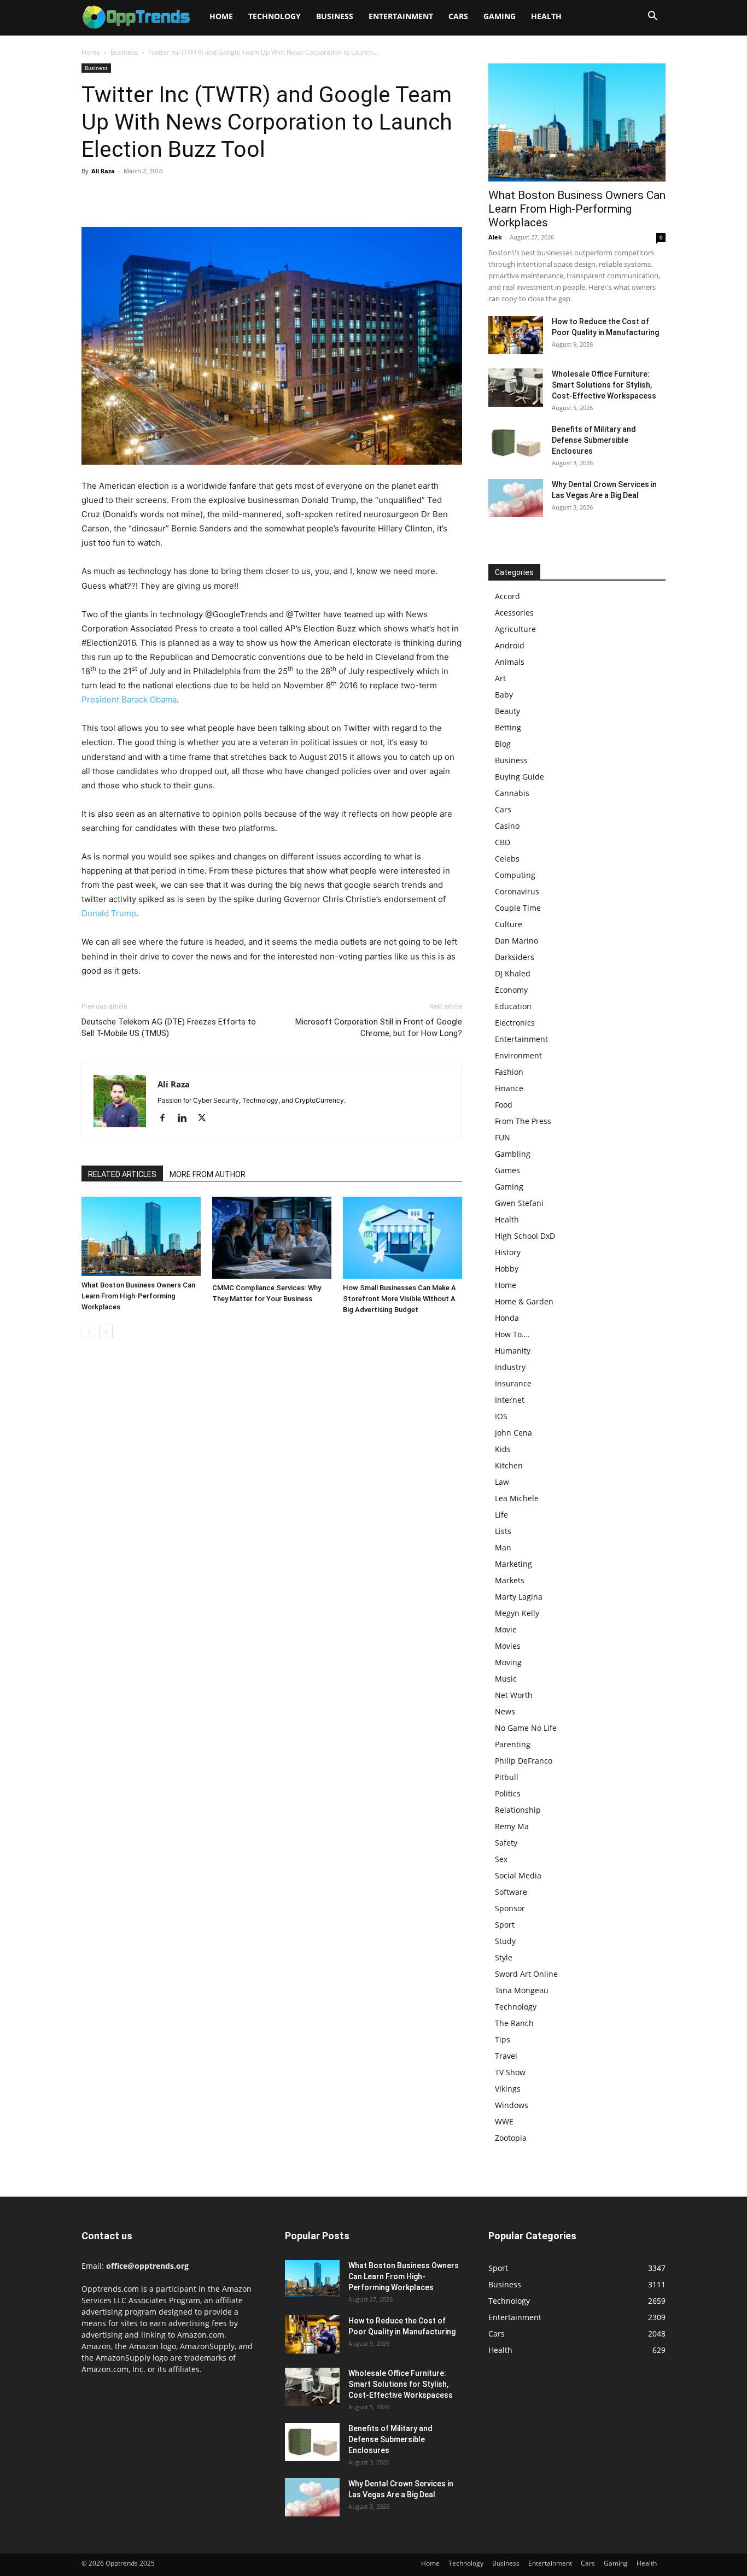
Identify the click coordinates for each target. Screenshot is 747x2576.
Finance (509, 1088)
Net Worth (514, 1695)
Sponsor (510, 1908)
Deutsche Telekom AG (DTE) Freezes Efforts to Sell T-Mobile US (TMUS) (169, 1028)
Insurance (513, 1383)
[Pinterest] (143, 196)
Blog (503, 744)
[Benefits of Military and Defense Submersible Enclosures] (516, 443)
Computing (515, 875)
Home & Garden (524, 1301)
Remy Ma (512, 1826)
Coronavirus (517, 891)
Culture (509, 924)
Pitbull (507, 1777)
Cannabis (512, 793)
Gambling (513, 1154)
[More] (194, 196)
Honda (507, 1318)
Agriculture (515, 629)
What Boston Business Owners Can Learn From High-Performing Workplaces (138, 1296)
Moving (508, 1662)
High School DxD (525, 1236)
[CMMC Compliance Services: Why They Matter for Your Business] (272, 1238)
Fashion (509, 1072)
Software (511, 1892)
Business (335, 16)
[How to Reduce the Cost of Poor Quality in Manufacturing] (516, 335)
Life (501, 1515)
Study (505, 1941)
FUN (503, 1137)
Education (513, 1006)
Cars (458, 16)
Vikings (508, 2089)
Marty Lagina (519, 1597)
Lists (503, 1531)
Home (221, 16)
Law (502, 1482)
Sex (501, 1859)
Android (510, 645)
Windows (512, 2105)
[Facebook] (92, 196)
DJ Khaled (513, 973)
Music (506, 1679)
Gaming (500, 16)
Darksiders (515, 957)
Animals (510, 662)
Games (507, 1170)
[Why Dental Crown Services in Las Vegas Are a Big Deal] (516, 498)
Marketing (513, 1564)
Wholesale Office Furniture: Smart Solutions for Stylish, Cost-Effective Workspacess (604, 385)
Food (504, 1105)
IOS (501, 1416)
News (505, 1711)
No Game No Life (526, 1728)
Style (504, 1957)
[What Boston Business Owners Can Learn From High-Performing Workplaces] (141, 1236)
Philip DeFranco (524, 1761)
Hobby (507, 1269)
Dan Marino (517, 941)
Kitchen (509, 1465)
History (508, 1252)
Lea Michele (517, 1498)
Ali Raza (103, 171)
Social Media (518, 1875)
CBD (503, 842)
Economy (511, 990)
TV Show (510, 2072)
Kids (503, 1449)
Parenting (513, 1744)
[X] (118, 196)
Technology (275, 16)
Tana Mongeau (522, 1990)
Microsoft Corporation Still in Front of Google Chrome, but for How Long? (379, 1028)
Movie (506, 1629)
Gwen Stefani (519, 1203)
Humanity (513, 1351)
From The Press (523, 1121)
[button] (652, 17)
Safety (506, 1843)
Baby (504, 695)
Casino (507, 826)
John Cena (513, 1433)
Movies (508, 1646)
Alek (495, 237)
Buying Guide (520, 777)
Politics (508, 1793)
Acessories (514, 613)
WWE (504, 2121)
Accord (507, 596)
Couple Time (518, 908)
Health (546, 16)
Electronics (515, 1023)
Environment (518, 1055)
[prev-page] (88, 1331)
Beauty (507, 711)
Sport (505, 1925)
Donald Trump (109, 913)
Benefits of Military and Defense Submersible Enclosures (594, 440)
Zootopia (511, 2138)
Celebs (507, 859)
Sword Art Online (526, 1974)
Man (503, 1547)
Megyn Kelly (517, 1613)
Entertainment (401, 16)
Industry (510, 1367)
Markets (510, 1580)
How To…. (512, 1334)
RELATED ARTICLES (122, 1174)
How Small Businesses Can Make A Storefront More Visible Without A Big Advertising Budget (399, 1299)
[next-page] (106, 1331)
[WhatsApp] (168, 196)
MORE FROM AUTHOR (208, 1174)
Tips (503, 2039)
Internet (510, 1400)
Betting (508, 727)
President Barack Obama (129, 699)
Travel (506, 2056)
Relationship (518, 1810)
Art (500, 678)
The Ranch (514, 2023)
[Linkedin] (186, 1119)
